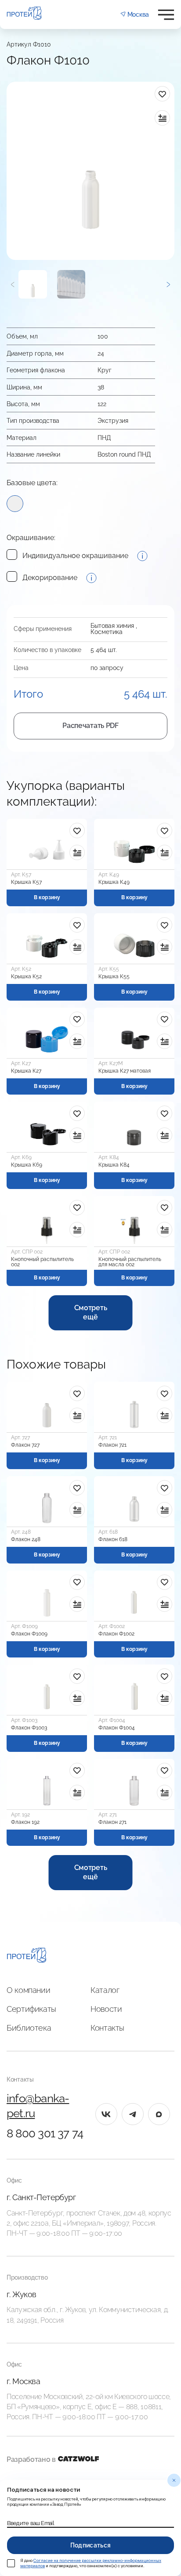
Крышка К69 (27, 1165)
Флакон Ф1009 (29, 1634)
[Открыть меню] (166, 15)
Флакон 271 (112, 1822)
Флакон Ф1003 (29, 1728)
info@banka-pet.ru (38, 2106)
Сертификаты (31, 2009)
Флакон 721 (112, 1445)
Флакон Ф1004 (117, 1728)
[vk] (106, 2114)
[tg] (133, 2114)
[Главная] (27, 1956)
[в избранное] (162, 94)
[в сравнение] (162, 118)
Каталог (105, 1990)
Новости (106, 2009)
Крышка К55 (114, 976)
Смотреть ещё (90, 1312)
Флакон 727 (25, 1445)
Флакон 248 (26, 1539)
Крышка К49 (114, 882)
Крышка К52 (26, 976)
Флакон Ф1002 (116, 1634)
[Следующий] (168, 284)
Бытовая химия (112, 626)
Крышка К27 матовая (125, 1071)
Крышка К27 (26, 1071)
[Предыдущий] (13, 284)
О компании (28, 1990)
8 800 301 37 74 (45, 2133)
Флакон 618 (113, 1539)
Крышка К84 (114, 1165)
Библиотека (29, 2028)
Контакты (107, 2028)
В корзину (47, 897)
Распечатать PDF (90, 726)
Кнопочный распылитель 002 (42, 1262)
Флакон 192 (25, 1822)
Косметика (107, 632)
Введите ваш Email (31, 2523)
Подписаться (91, 2545)
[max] (159, 2114)
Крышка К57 (26, 882)
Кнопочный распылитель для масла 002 (130, 1262)
